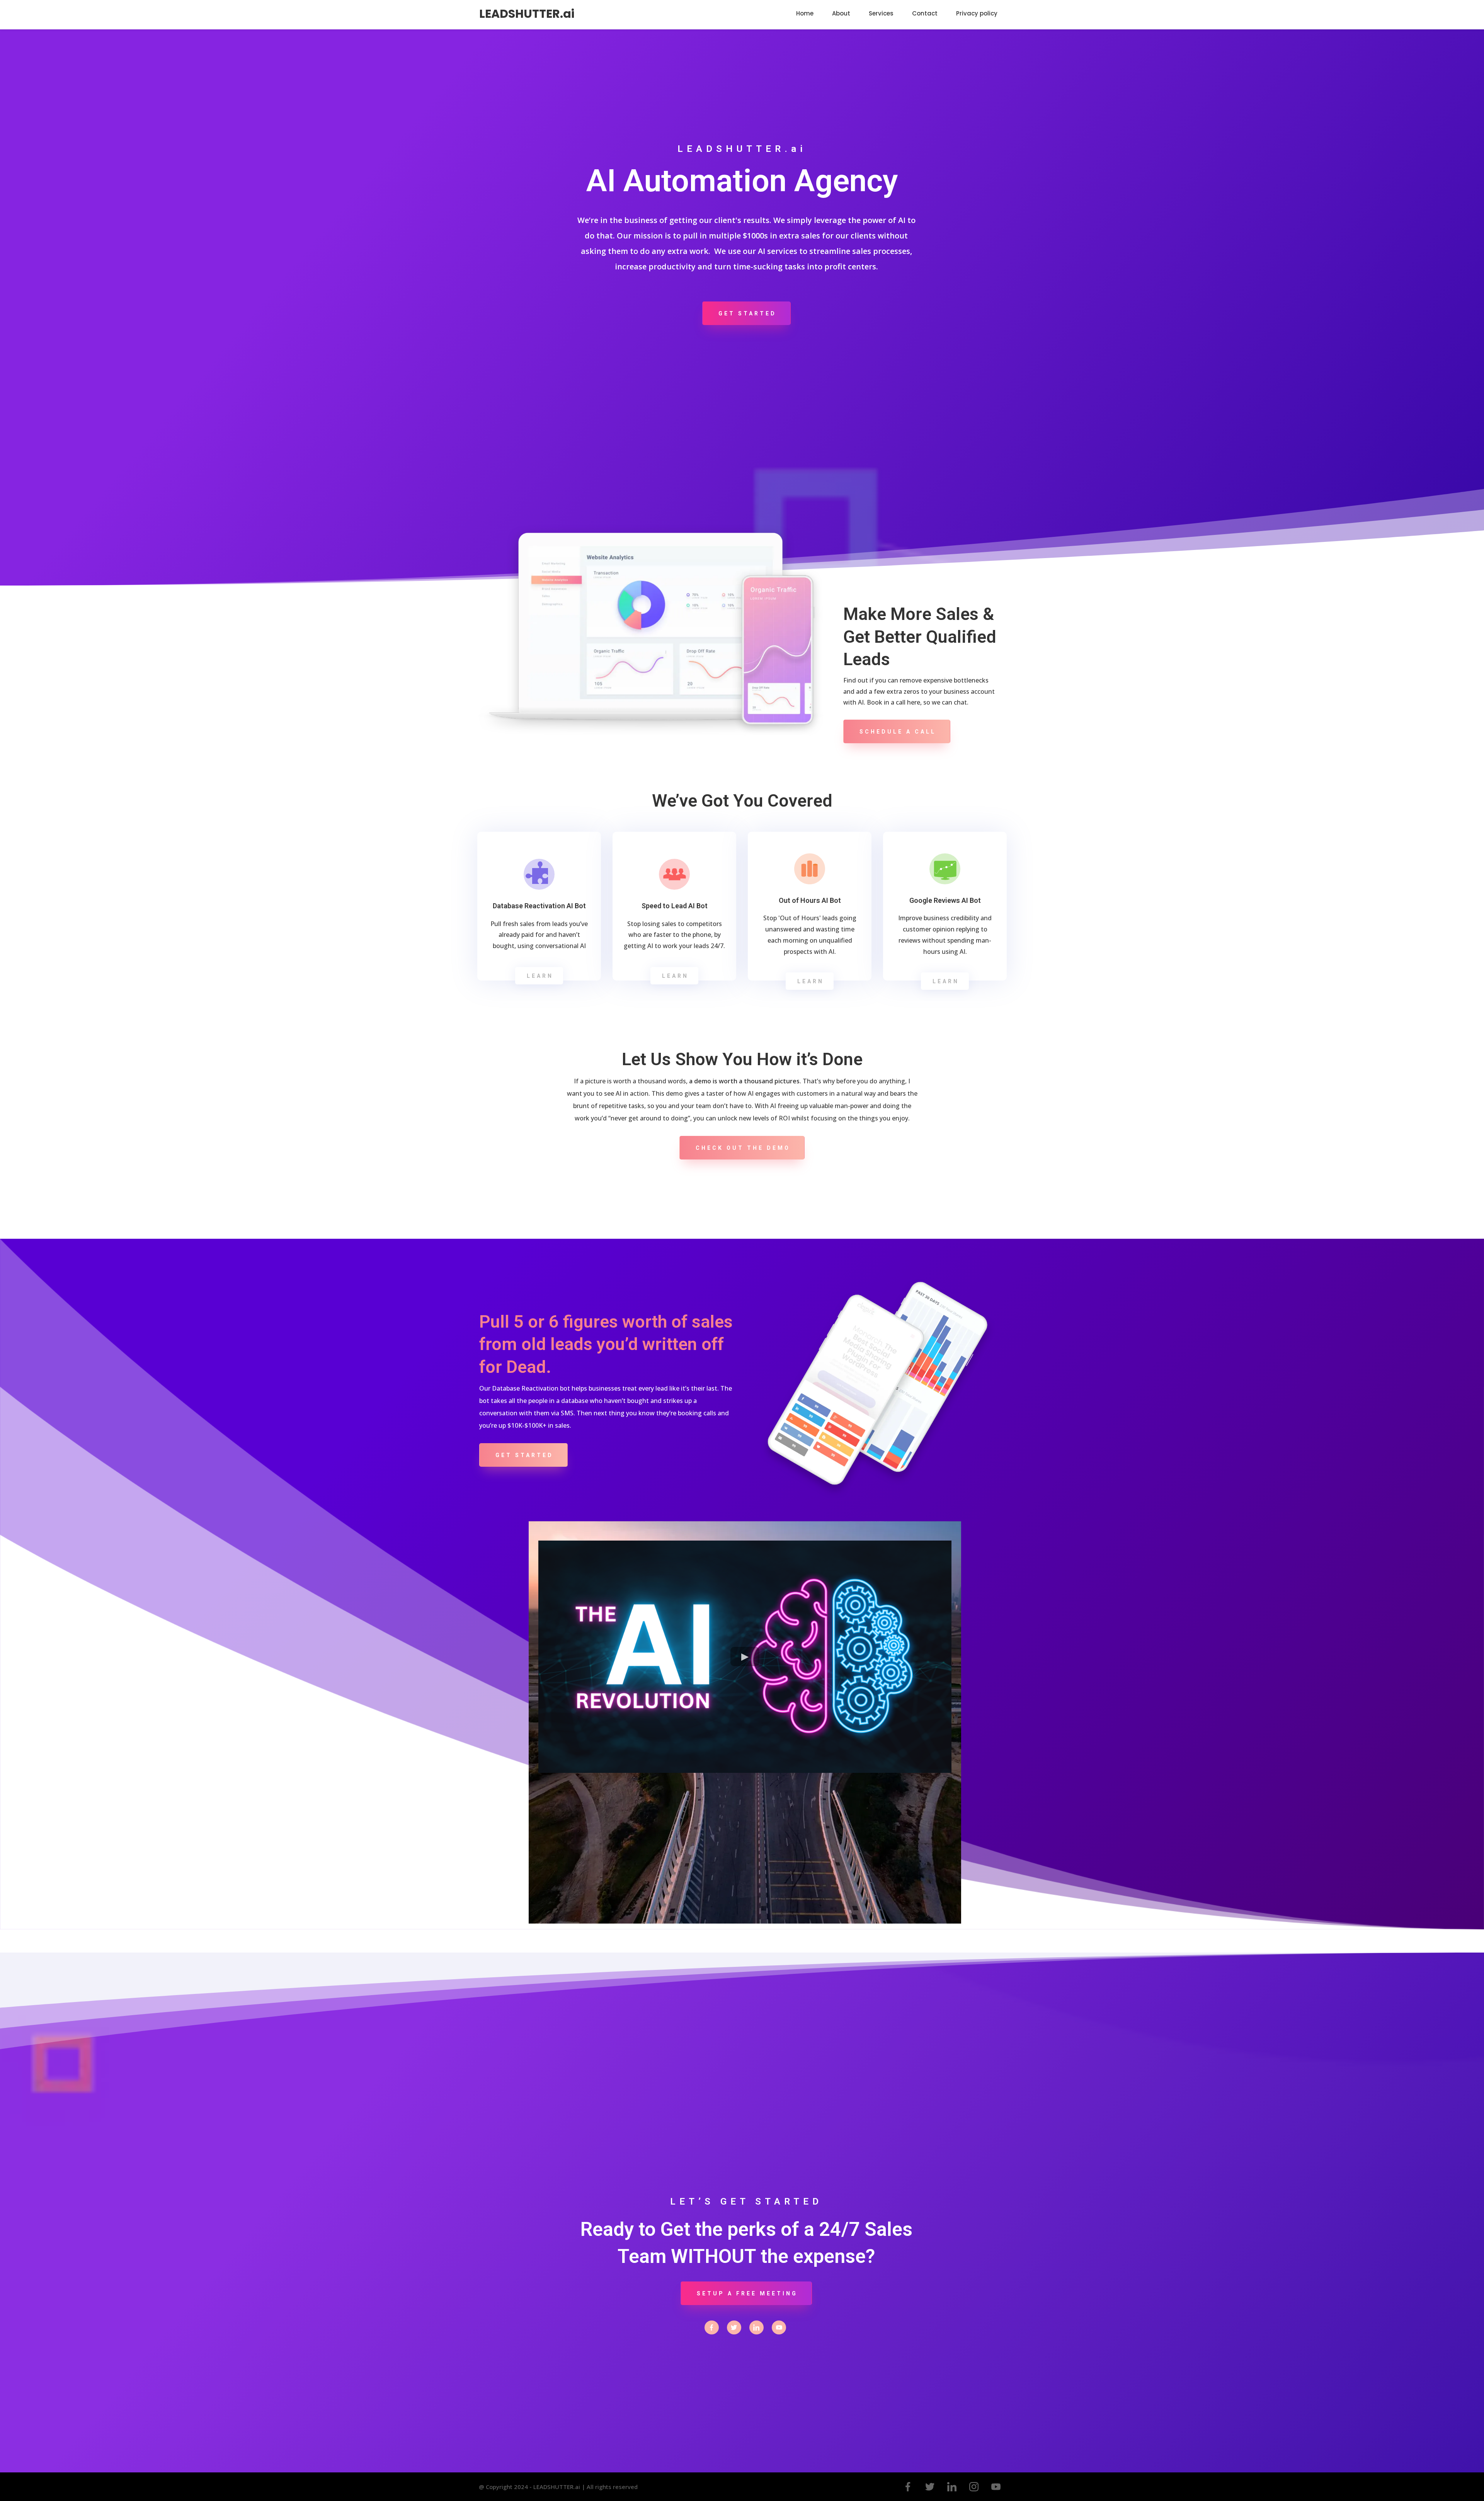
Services (881, 13)
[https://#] (712, 2327)
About (841, 13)
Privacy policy (977, 13)
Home (805, 13)
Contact (925, 13)
